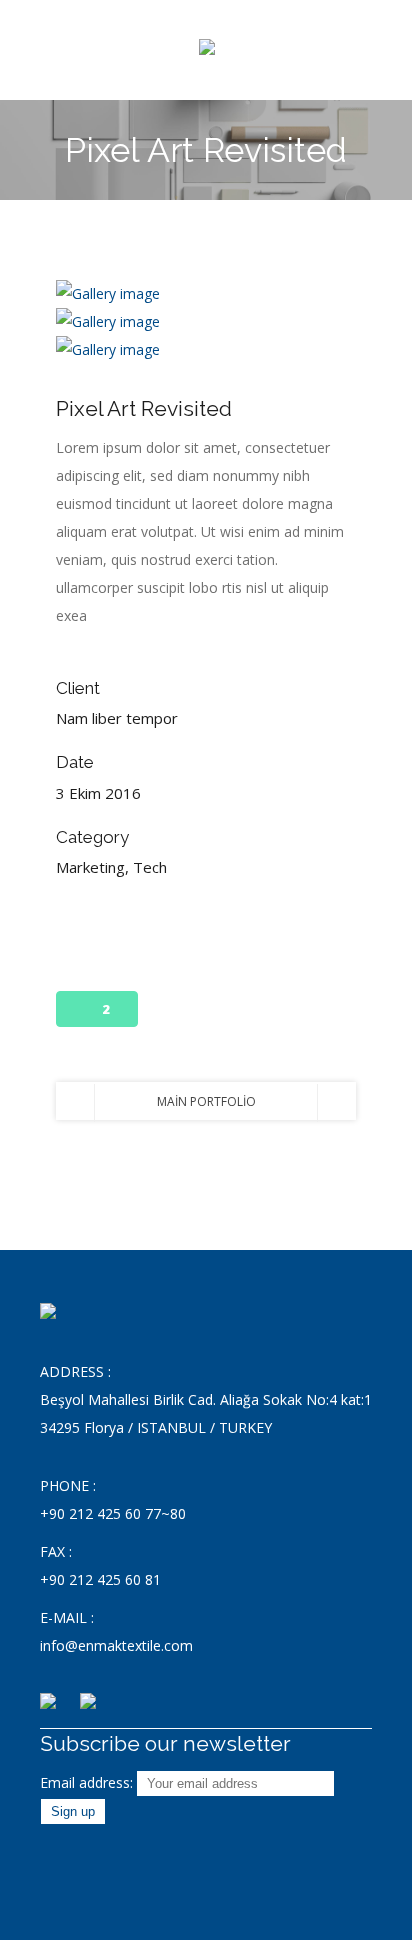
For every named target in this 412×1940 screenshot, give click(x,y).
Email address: (88, 1782)
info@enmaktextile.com (116, 1645)
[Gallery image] (108, 293)
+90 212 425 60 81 (100, 1579)
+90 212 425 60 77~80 (113, 1513)
